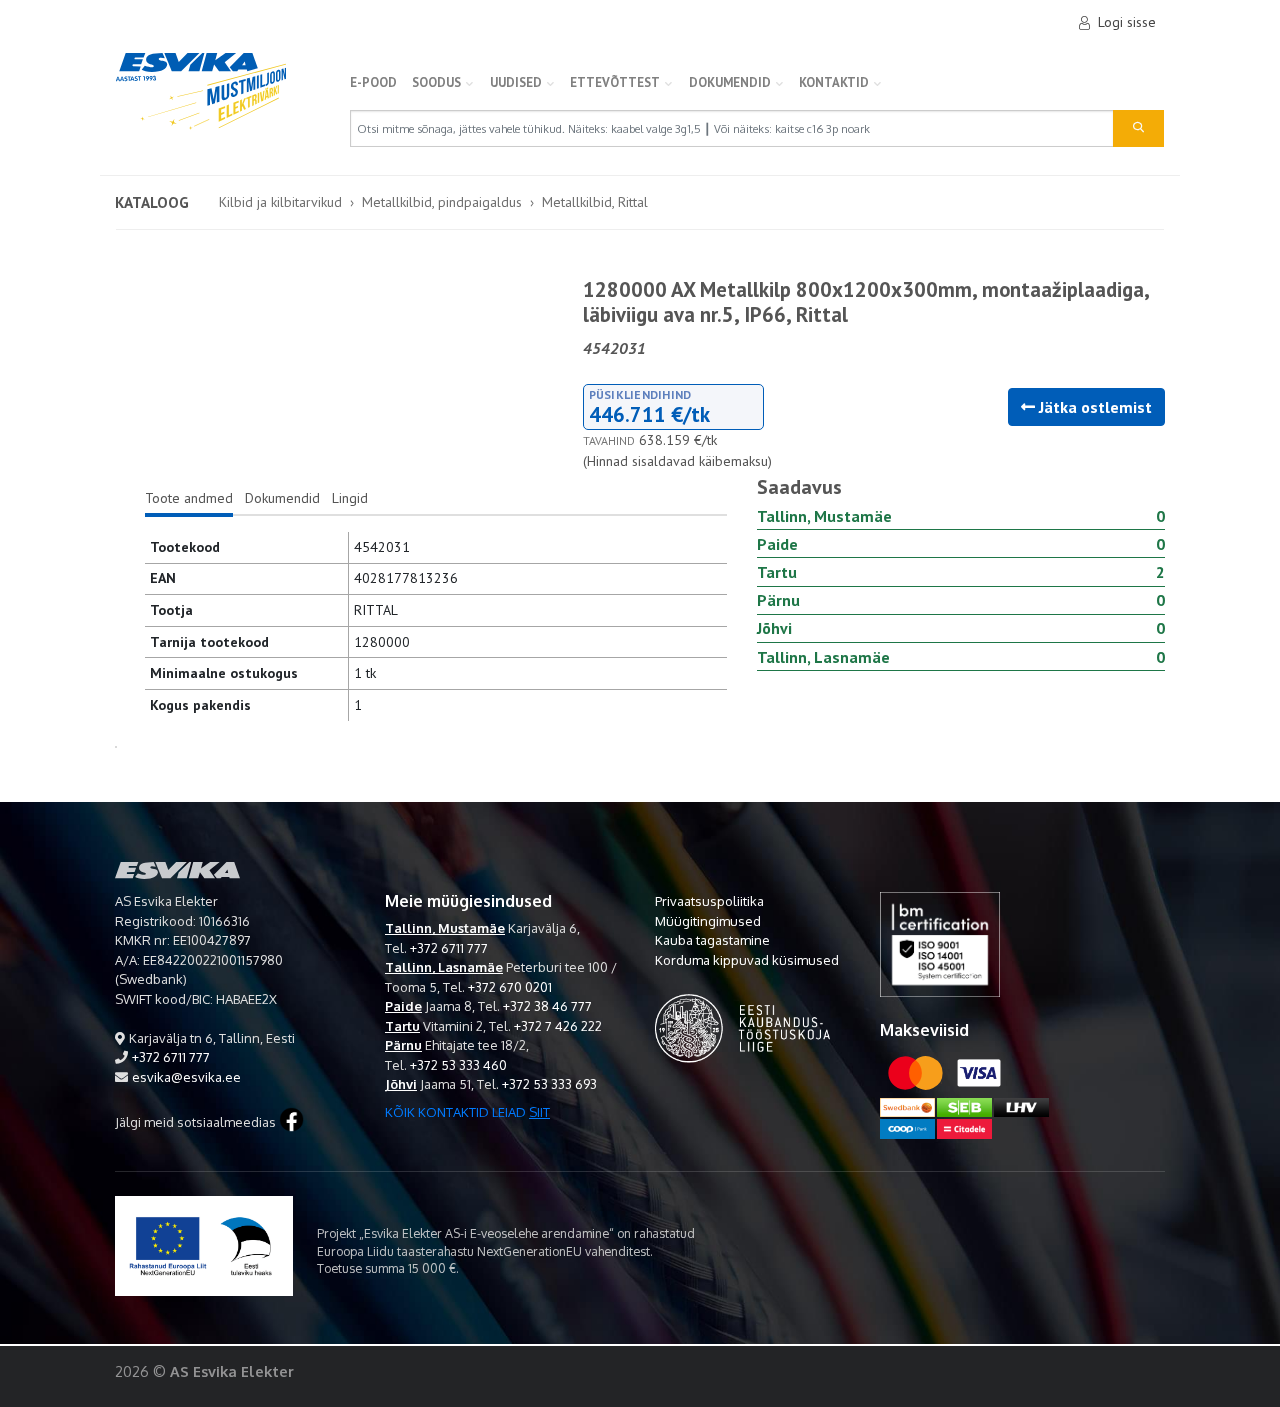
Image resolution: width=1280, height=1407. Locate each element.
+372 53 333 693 (549, 1084)
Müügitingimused (708, 921)
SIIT (539, 1112)
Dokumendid (730, 82)
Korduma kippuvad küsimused (747, 960)
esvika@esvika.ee (186, 1077)
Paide (403, 1006)
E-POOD (373, 82)
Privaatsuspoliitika (709, 901)
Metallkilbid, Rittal (595, 202)
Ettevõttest (615, 82)
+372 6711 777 (171, 1057)
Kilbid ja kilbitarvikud (280, 202)
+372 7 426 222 (558, 1026)
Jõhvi (401, 1084)
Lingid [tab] (350, 498)
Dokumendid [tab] (282, 498)
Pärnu (403, 1045)
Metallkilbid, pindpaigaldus (442, 202)
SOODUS (436, 82)
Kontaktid (834, 82)
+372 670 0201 (510, 987)
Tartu (402, 1026)
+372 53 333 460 (458, 1065)
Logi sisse (1127, 22)
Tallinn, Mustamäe (445, 928)
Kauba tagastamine (712, 940)
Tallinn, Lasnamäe (444, 967)
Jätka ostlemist (1093, 407)
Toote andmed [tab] (189, 498)
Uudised (516, 82)
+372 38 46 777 (547, 1006)
